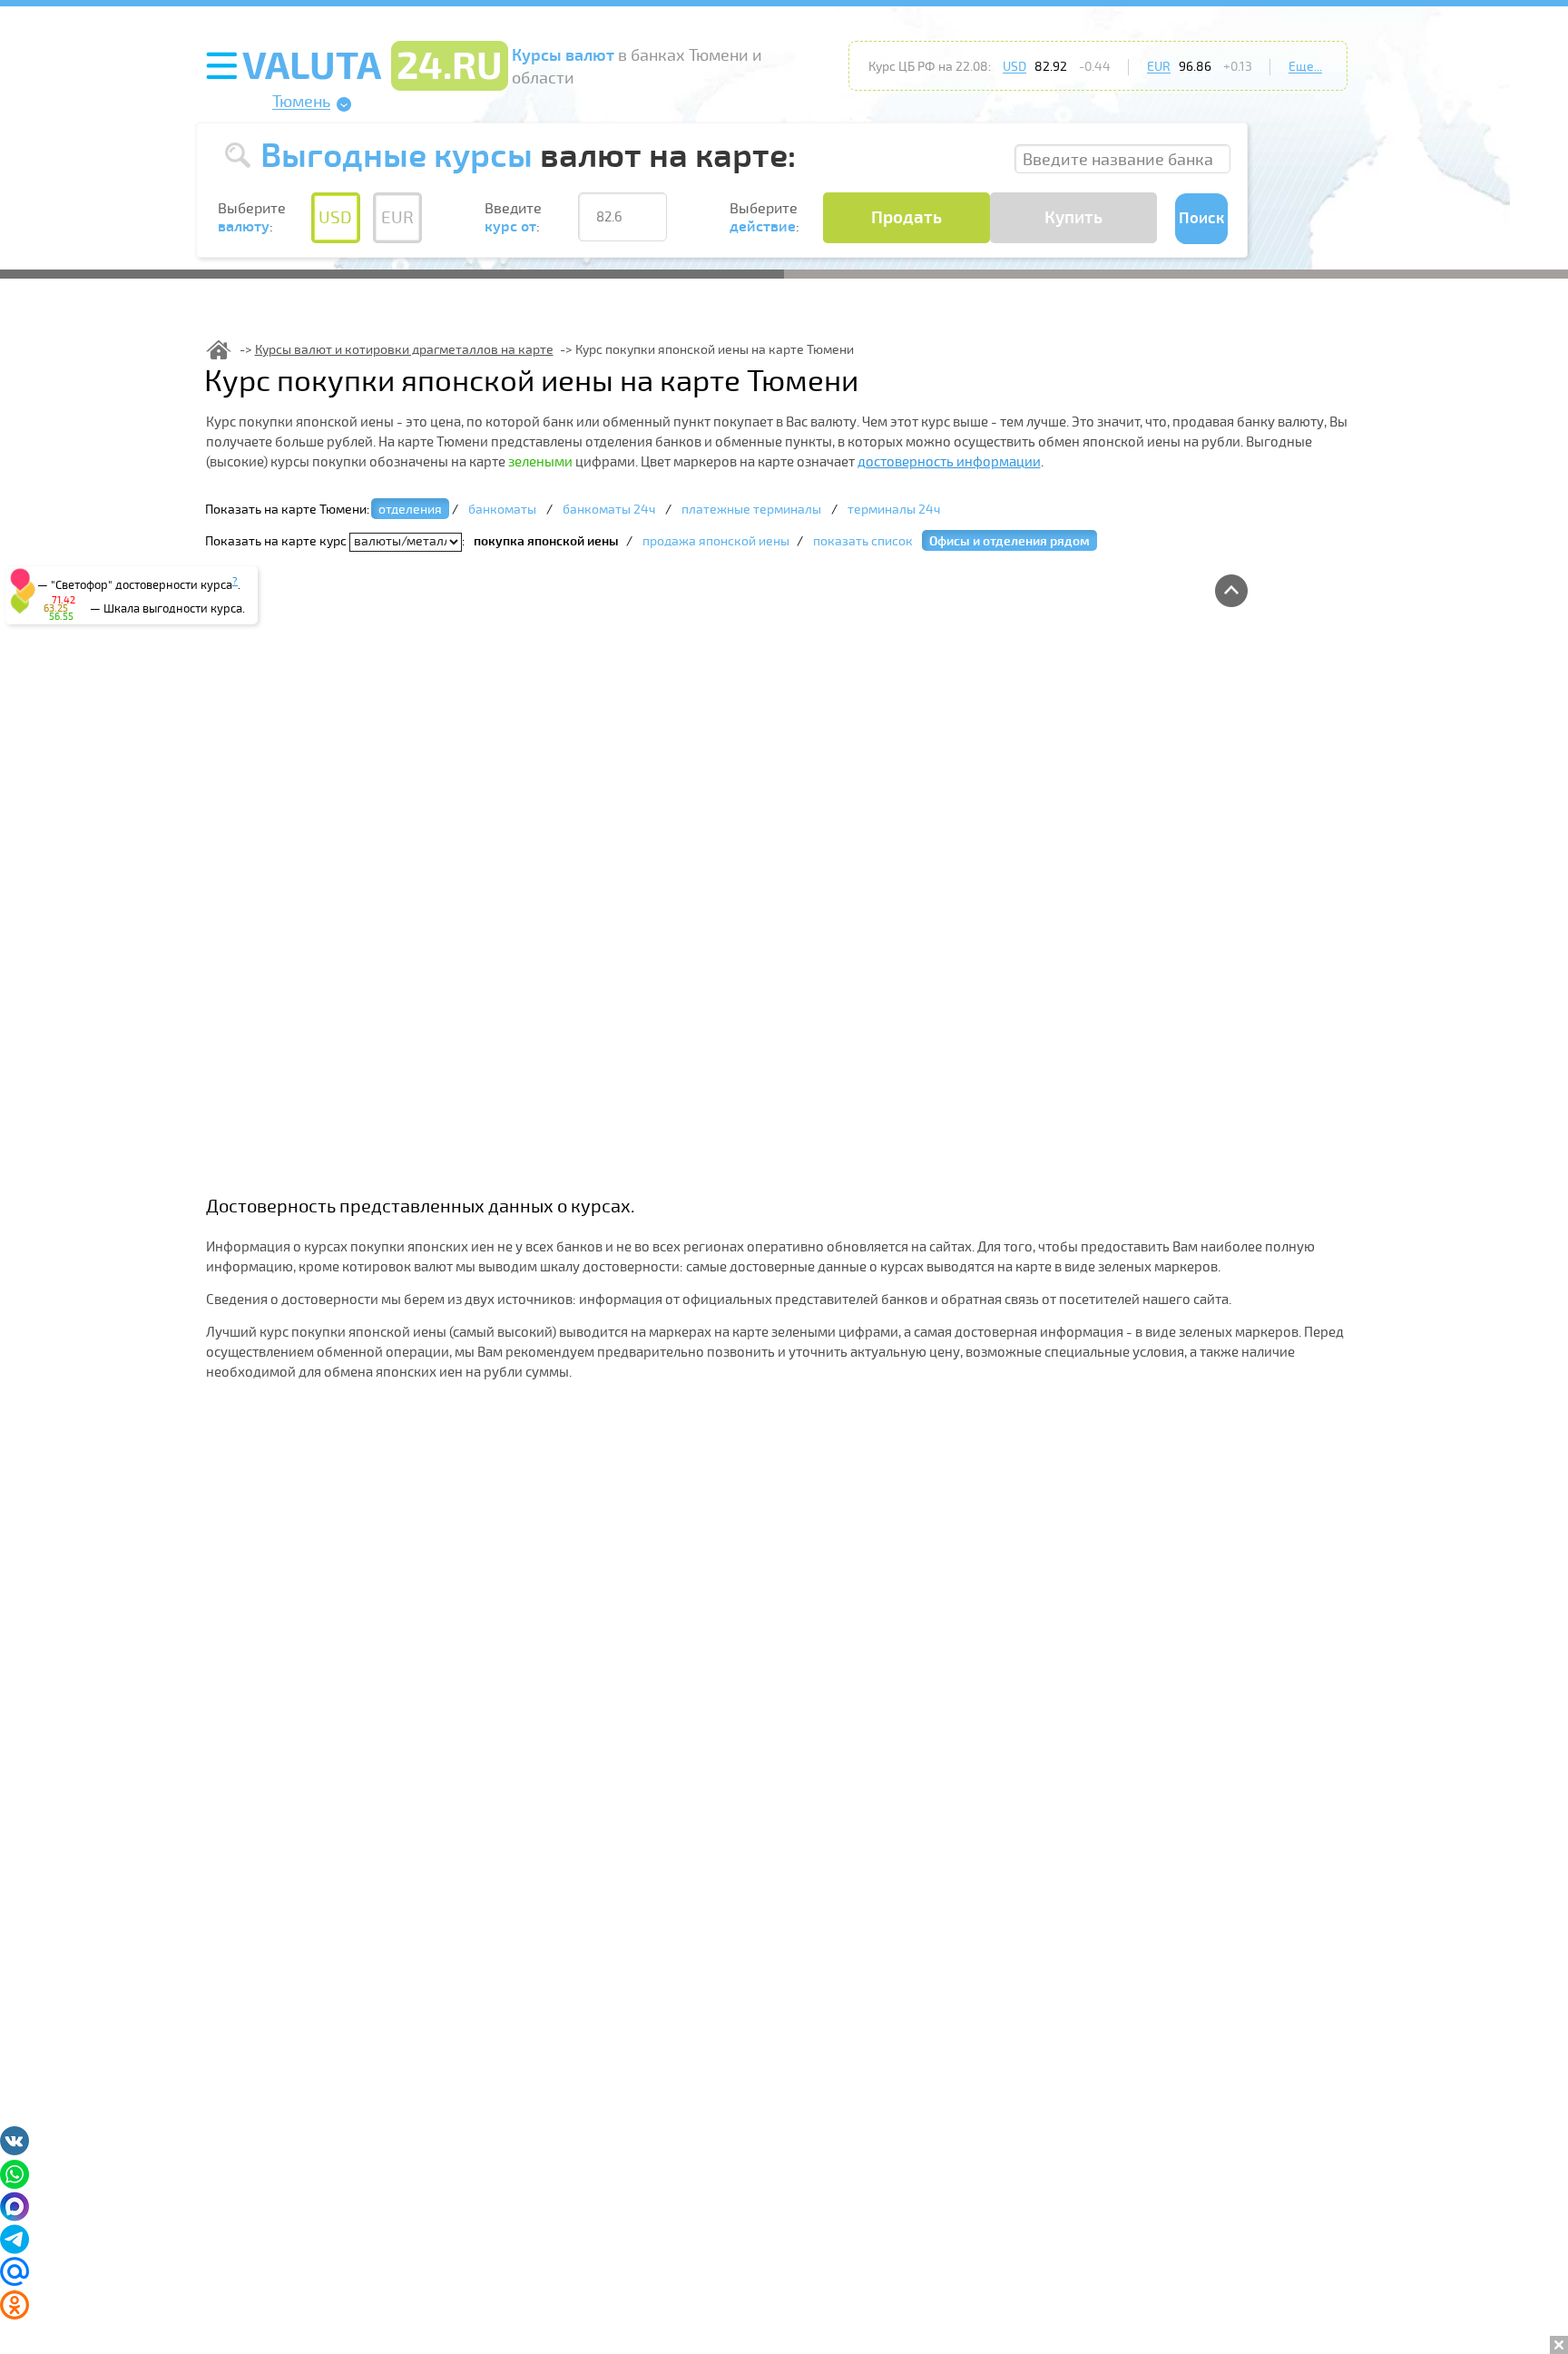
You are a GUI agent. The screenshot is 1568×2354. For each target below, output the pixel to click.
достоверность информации (949, 462)
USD (1014, 67)
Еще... (1305, 67)
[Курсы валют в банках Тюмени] (219, 350)
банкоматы (502, 510)
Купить (1073, 218)
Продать (906, 218)
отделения (410, 510)
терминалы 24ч (894, 510)
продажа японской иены (716, 541)
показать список (863, 541)
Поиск (1201, 218)
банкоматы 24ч (609, 510)
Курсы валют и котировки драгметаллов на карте (404, 350)
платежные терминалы (751, 510)
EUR (1159, 67)
